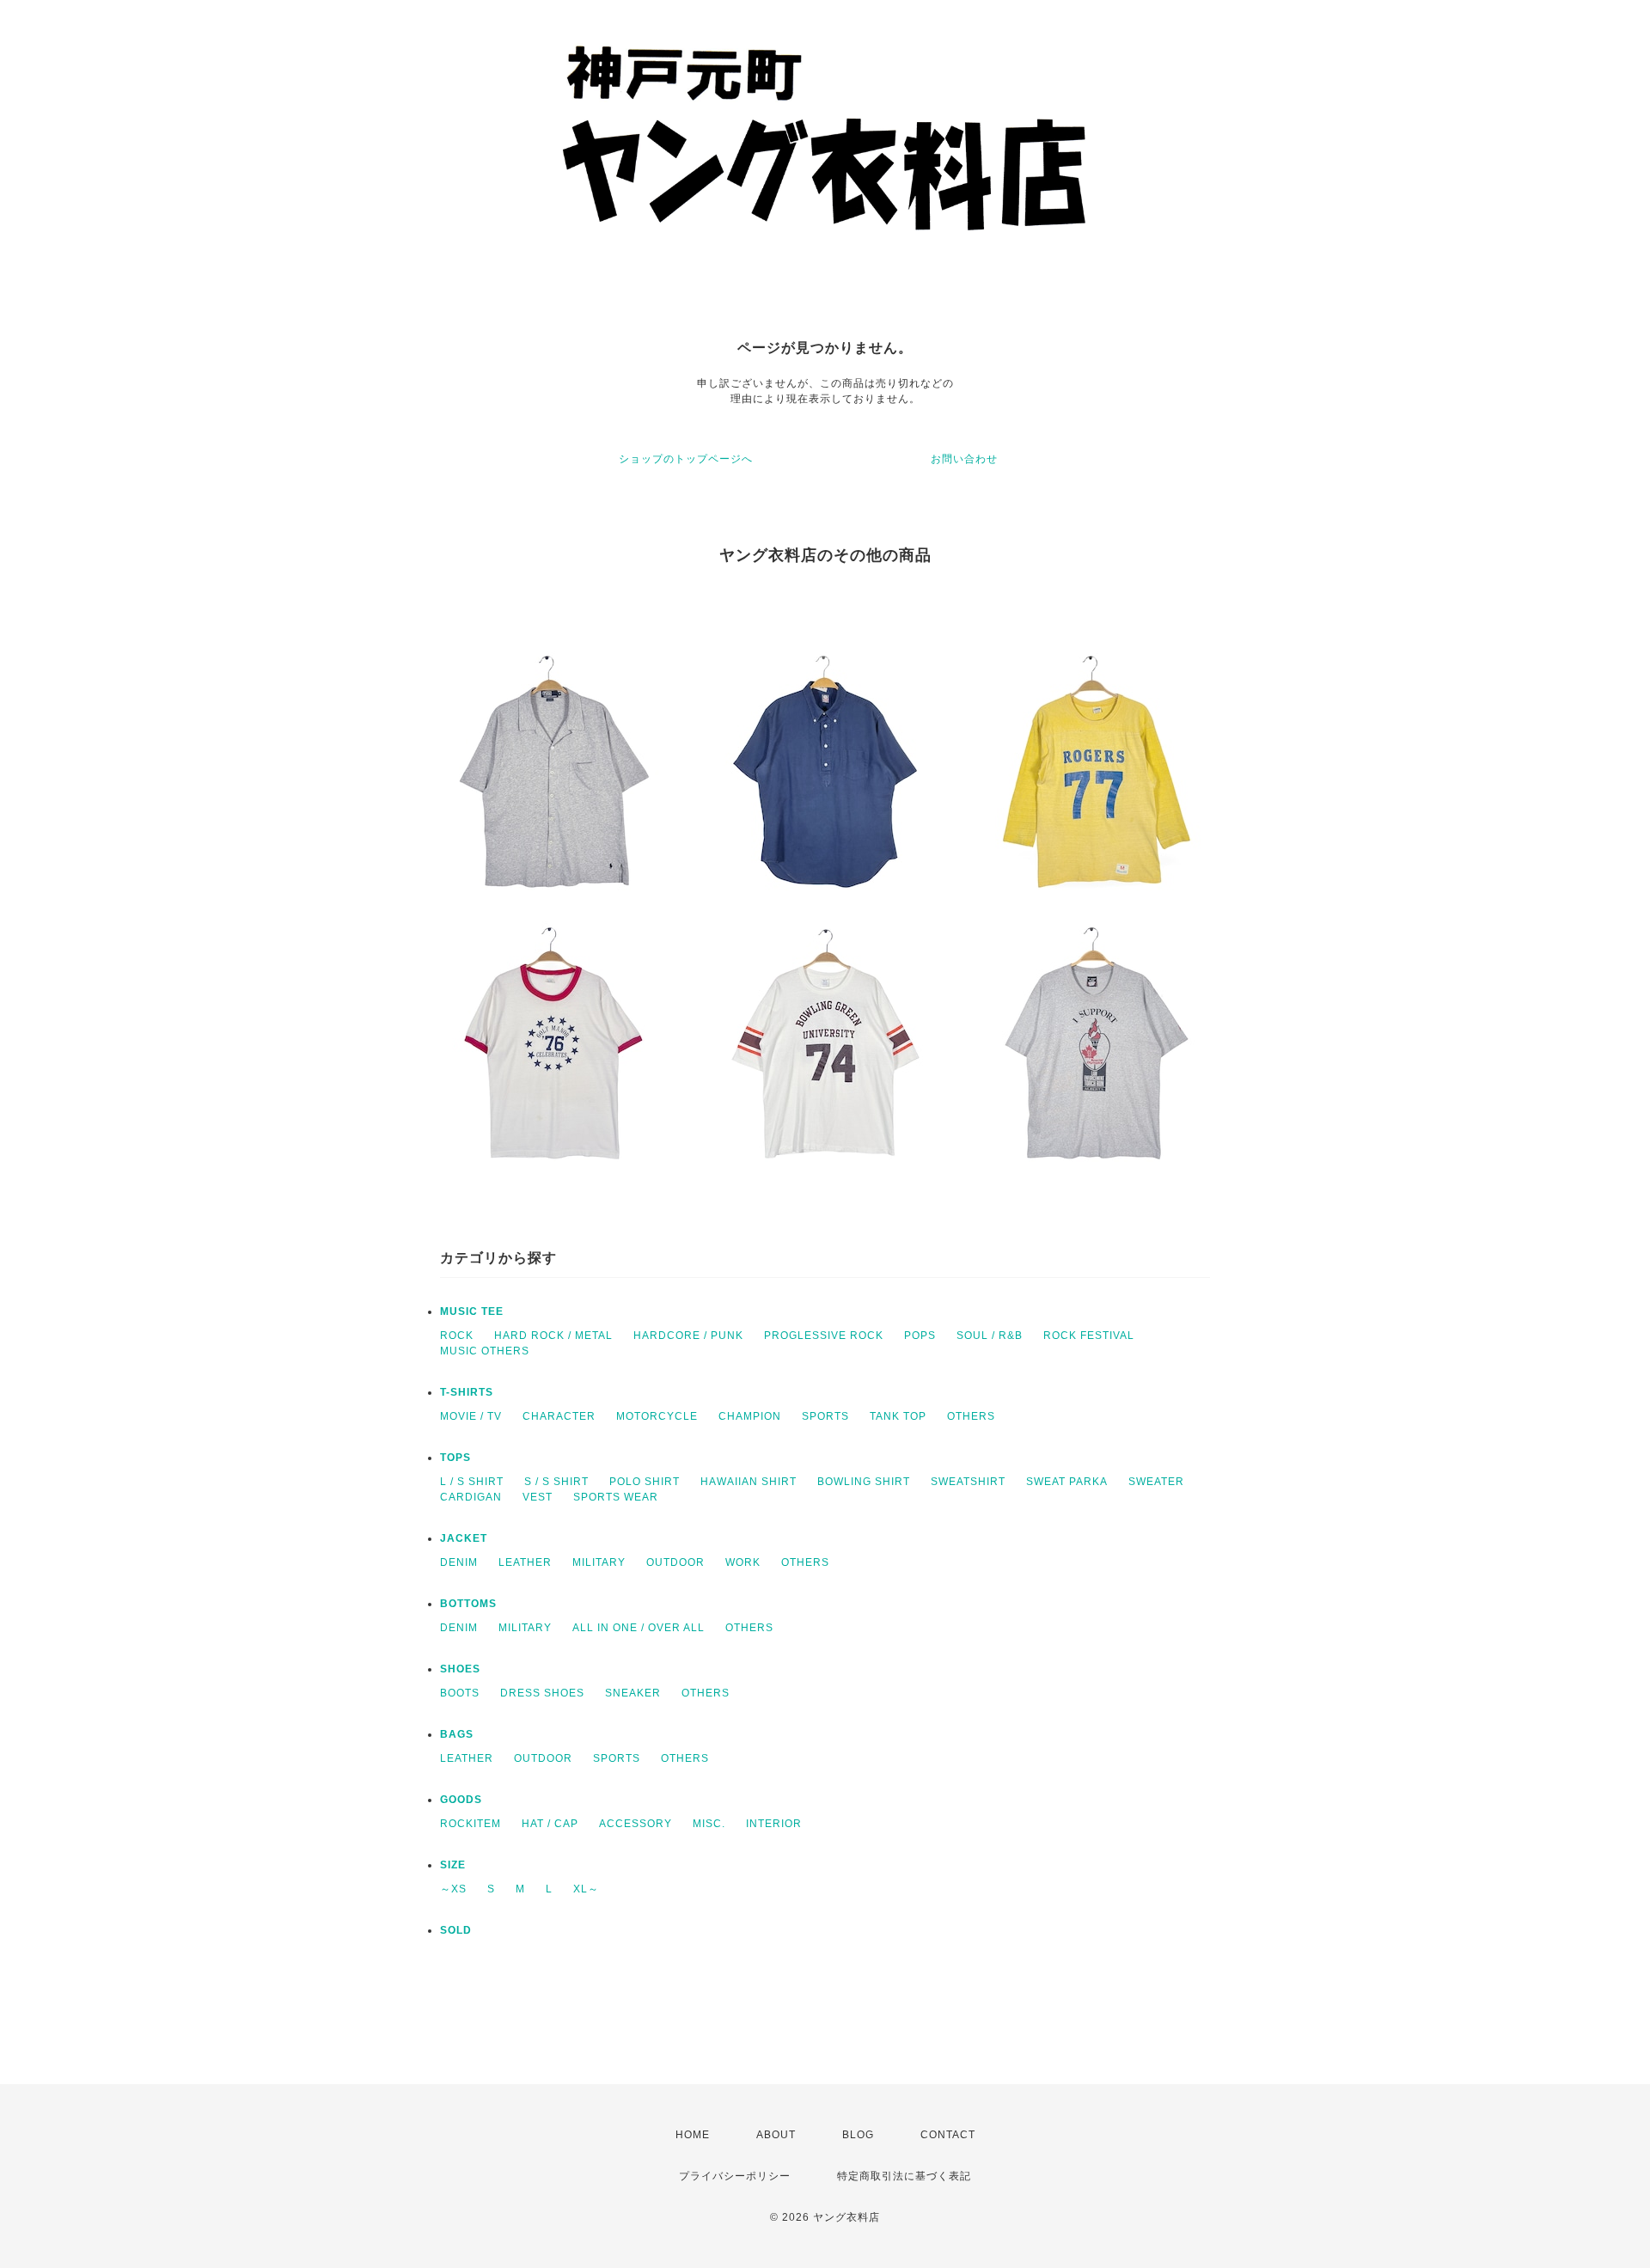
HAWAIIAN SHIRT (749, 1482)
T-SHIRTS (467, 1392)
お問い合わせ (964, 459)
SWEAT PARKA (1067, 1482)
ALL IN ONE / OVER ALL (639, 1628)
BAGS (457, 1734)
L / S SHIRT (472, 1482)
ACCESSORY (636, 1824)
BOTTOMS (468, 1604)
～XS (453, 1889)
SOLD (456, 1930)
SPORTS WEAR (616, 1497)
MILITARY (599, 1562)
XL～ (586, 1889)
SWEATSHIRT (968, 1482)
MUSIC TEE (472, 1311)
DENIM (459, 1562)
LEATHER (525, 1562)
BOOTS (460, 1693)
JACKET (464, 1538)
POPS (920, 1336)
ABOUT (776, 2135)
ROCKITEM (471, 1824)
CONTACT (948, 2135)
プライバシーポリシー (735, 2176)
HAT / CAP (550, 1824)
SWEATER (1156, 1482)
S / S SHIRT (556, 1482)
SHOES (460, 1669)
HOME (693, 2135)
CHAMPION (750, 1416)
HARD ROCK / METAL (553, 1336)
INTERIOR (774, 1824)
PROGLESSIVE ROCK (824, 1336)
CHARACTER (559, 1416)
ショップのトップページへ (686, 459)
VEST (538, 1497)
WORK (743, 1562)
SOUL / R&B (990, 1336)
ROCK (457, 1336)
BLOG (858, 2135)
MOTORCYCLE (657, 1416)
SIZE (453, 1865)
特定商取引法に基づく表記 (904, 2176)
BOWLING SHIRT (864, 1482)
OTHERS (971, 1416)
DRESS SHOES (542, 1693)
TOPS (455, 1458)
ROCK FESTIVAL (1089, 1336)
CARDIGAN (471, 1497)
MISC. (709, 1824)
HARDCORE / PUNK (688, 1336)
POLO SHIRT (645, 1482)
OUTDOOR (675, 1562)
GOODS (461, 1800)
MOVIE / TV (471, 1416)
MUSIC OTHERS (485, 1351)
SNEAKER (633, 1693)
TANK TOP (898, 1416)
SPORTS (825, 1416)
